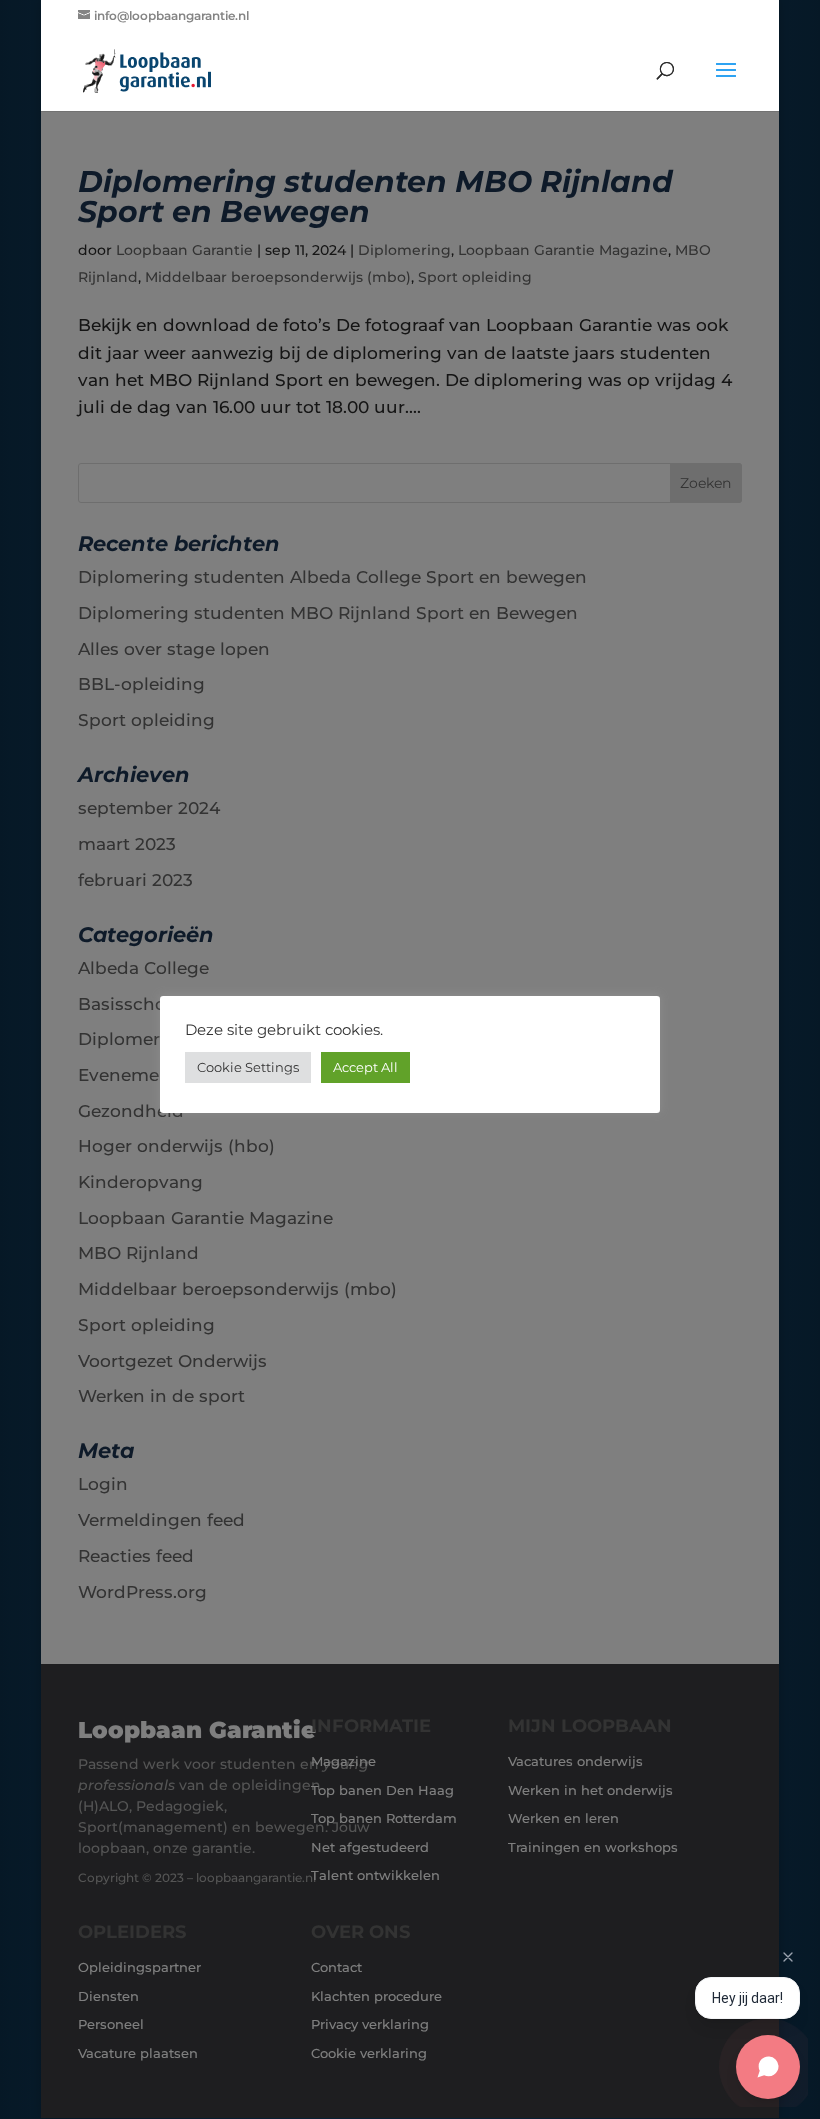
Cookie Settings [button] (248, 1067)
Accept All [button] (365, 1067)
